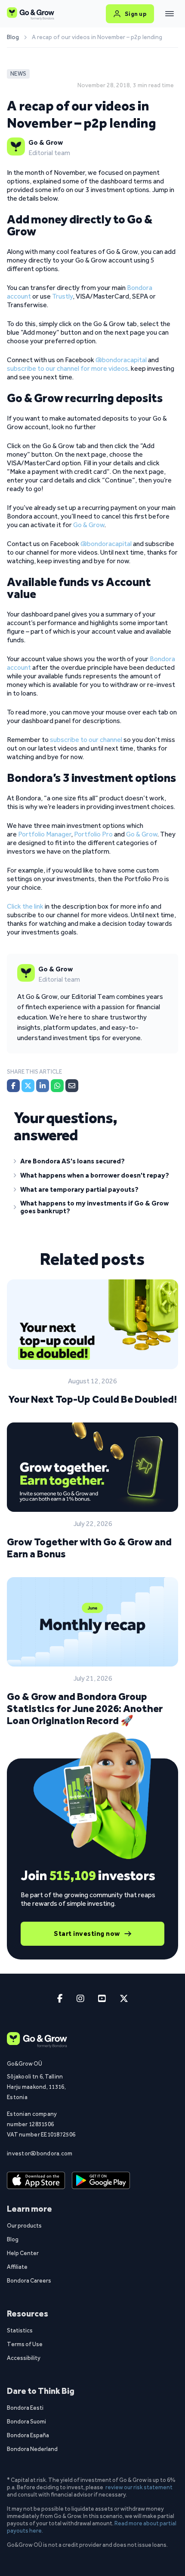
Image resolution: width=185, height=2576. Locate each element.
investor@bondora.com (40, 2153)
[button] (92, 1163)
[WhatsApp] (57, 1086)
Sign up (136, 14)
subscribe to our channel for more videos (68, 368)
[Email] (72, 1086)
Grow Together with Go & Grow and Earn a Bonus (89, 1548)
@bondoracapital (121, 360)
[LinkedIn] (43, 1086)
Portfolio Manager (45, 834)
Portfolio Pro (93, 834)
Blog (13, 37)
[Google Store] (101, 2180)
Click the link (25, 906)
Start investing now (87, 1934)
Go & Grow (89, 525)
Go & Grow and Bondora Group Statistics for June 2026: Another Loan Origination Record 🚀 (85, 1708)
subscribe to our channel (86, 740)
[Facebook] (13, 1086)
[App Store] (36, 2180)
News (18, 74)
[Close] (170, 14)
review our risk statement (139, 2487)
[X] (28, 1086)
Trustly (62, 296)
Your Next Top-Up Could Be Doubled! (92, 1399)
